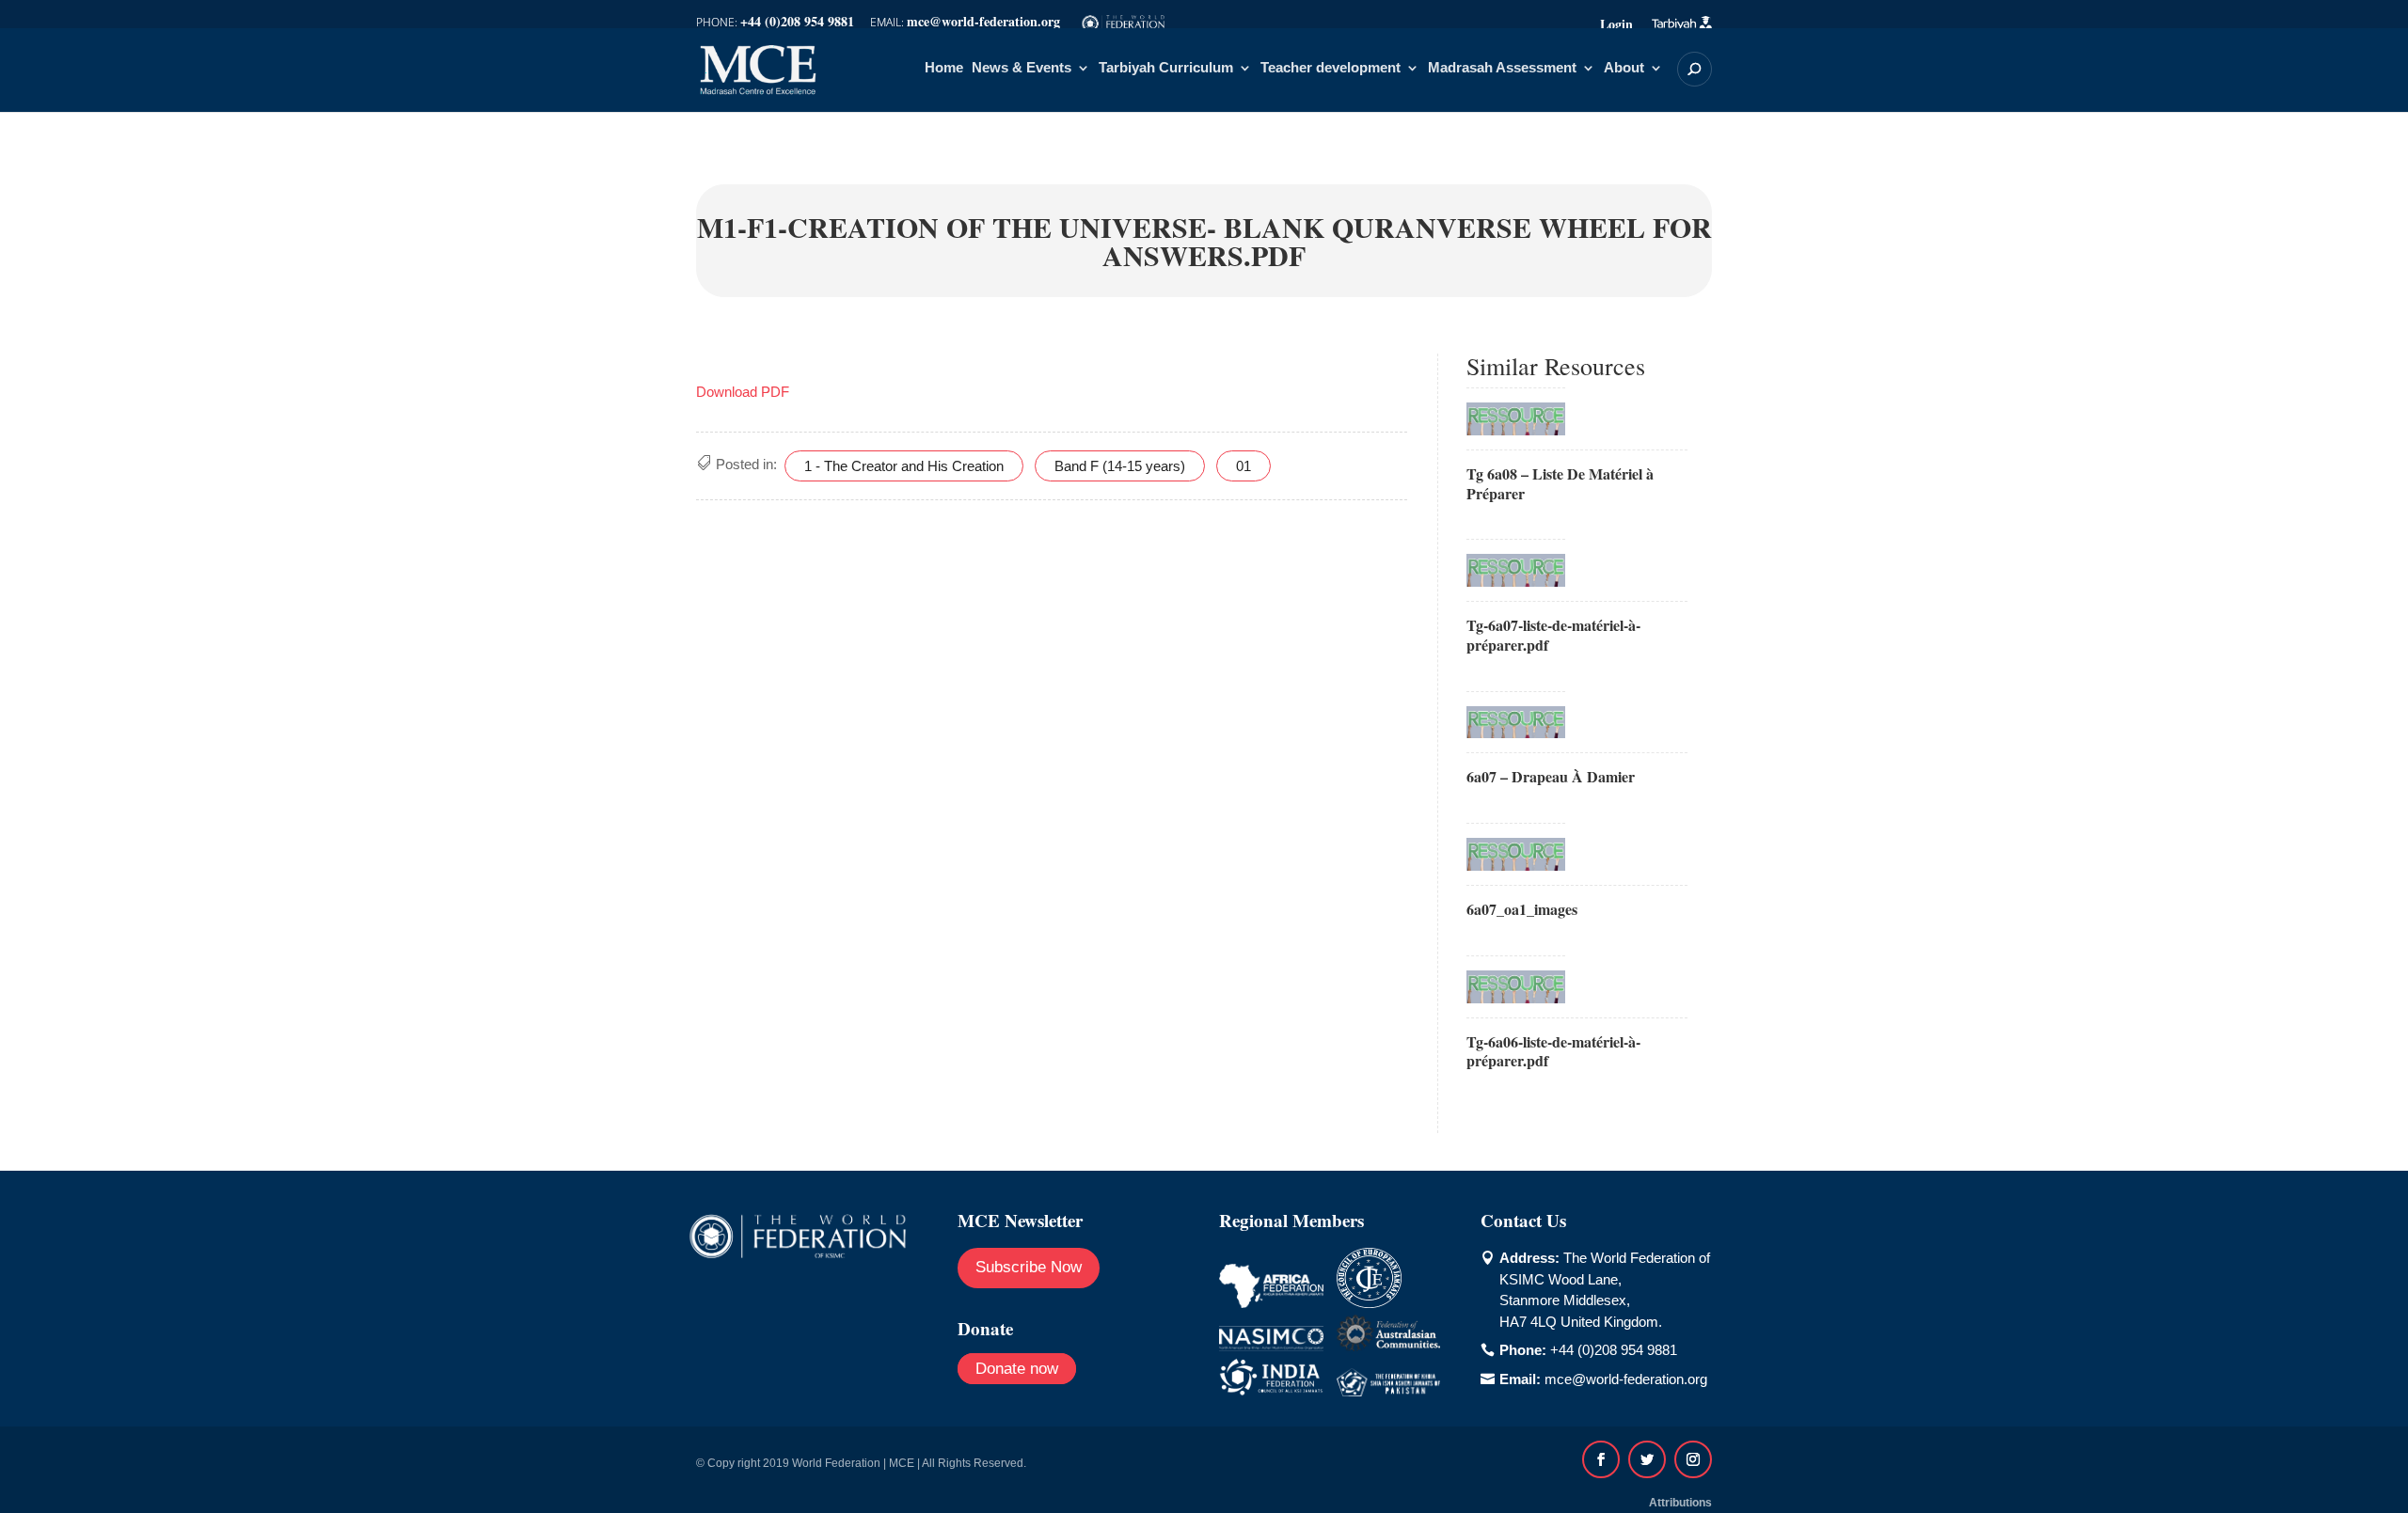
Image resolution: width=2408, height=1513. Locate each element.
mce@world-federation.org (1626, 1379)
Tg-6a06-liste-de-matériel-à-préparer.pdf (1553, 1051)
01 (1244, 466)
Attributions (1680, 1503)
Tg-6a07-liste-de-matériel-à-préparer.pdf (1553, 635)
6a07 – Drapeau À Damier (1551, 776)
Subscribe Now (1029, 1267)
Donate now (1017, 1369)
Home (944, 68)
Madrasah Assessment (1502, 68)
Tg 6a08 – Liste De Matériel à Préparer (1560, 483)
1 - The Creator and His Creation (904, 466)
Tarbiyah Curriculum (1166, 68)
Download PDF (743, 392)
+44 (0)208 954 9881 (1614, 1350)
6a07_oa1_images (1522, 909)
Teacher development (1331, 68)
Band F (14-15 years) (1120, 466)
